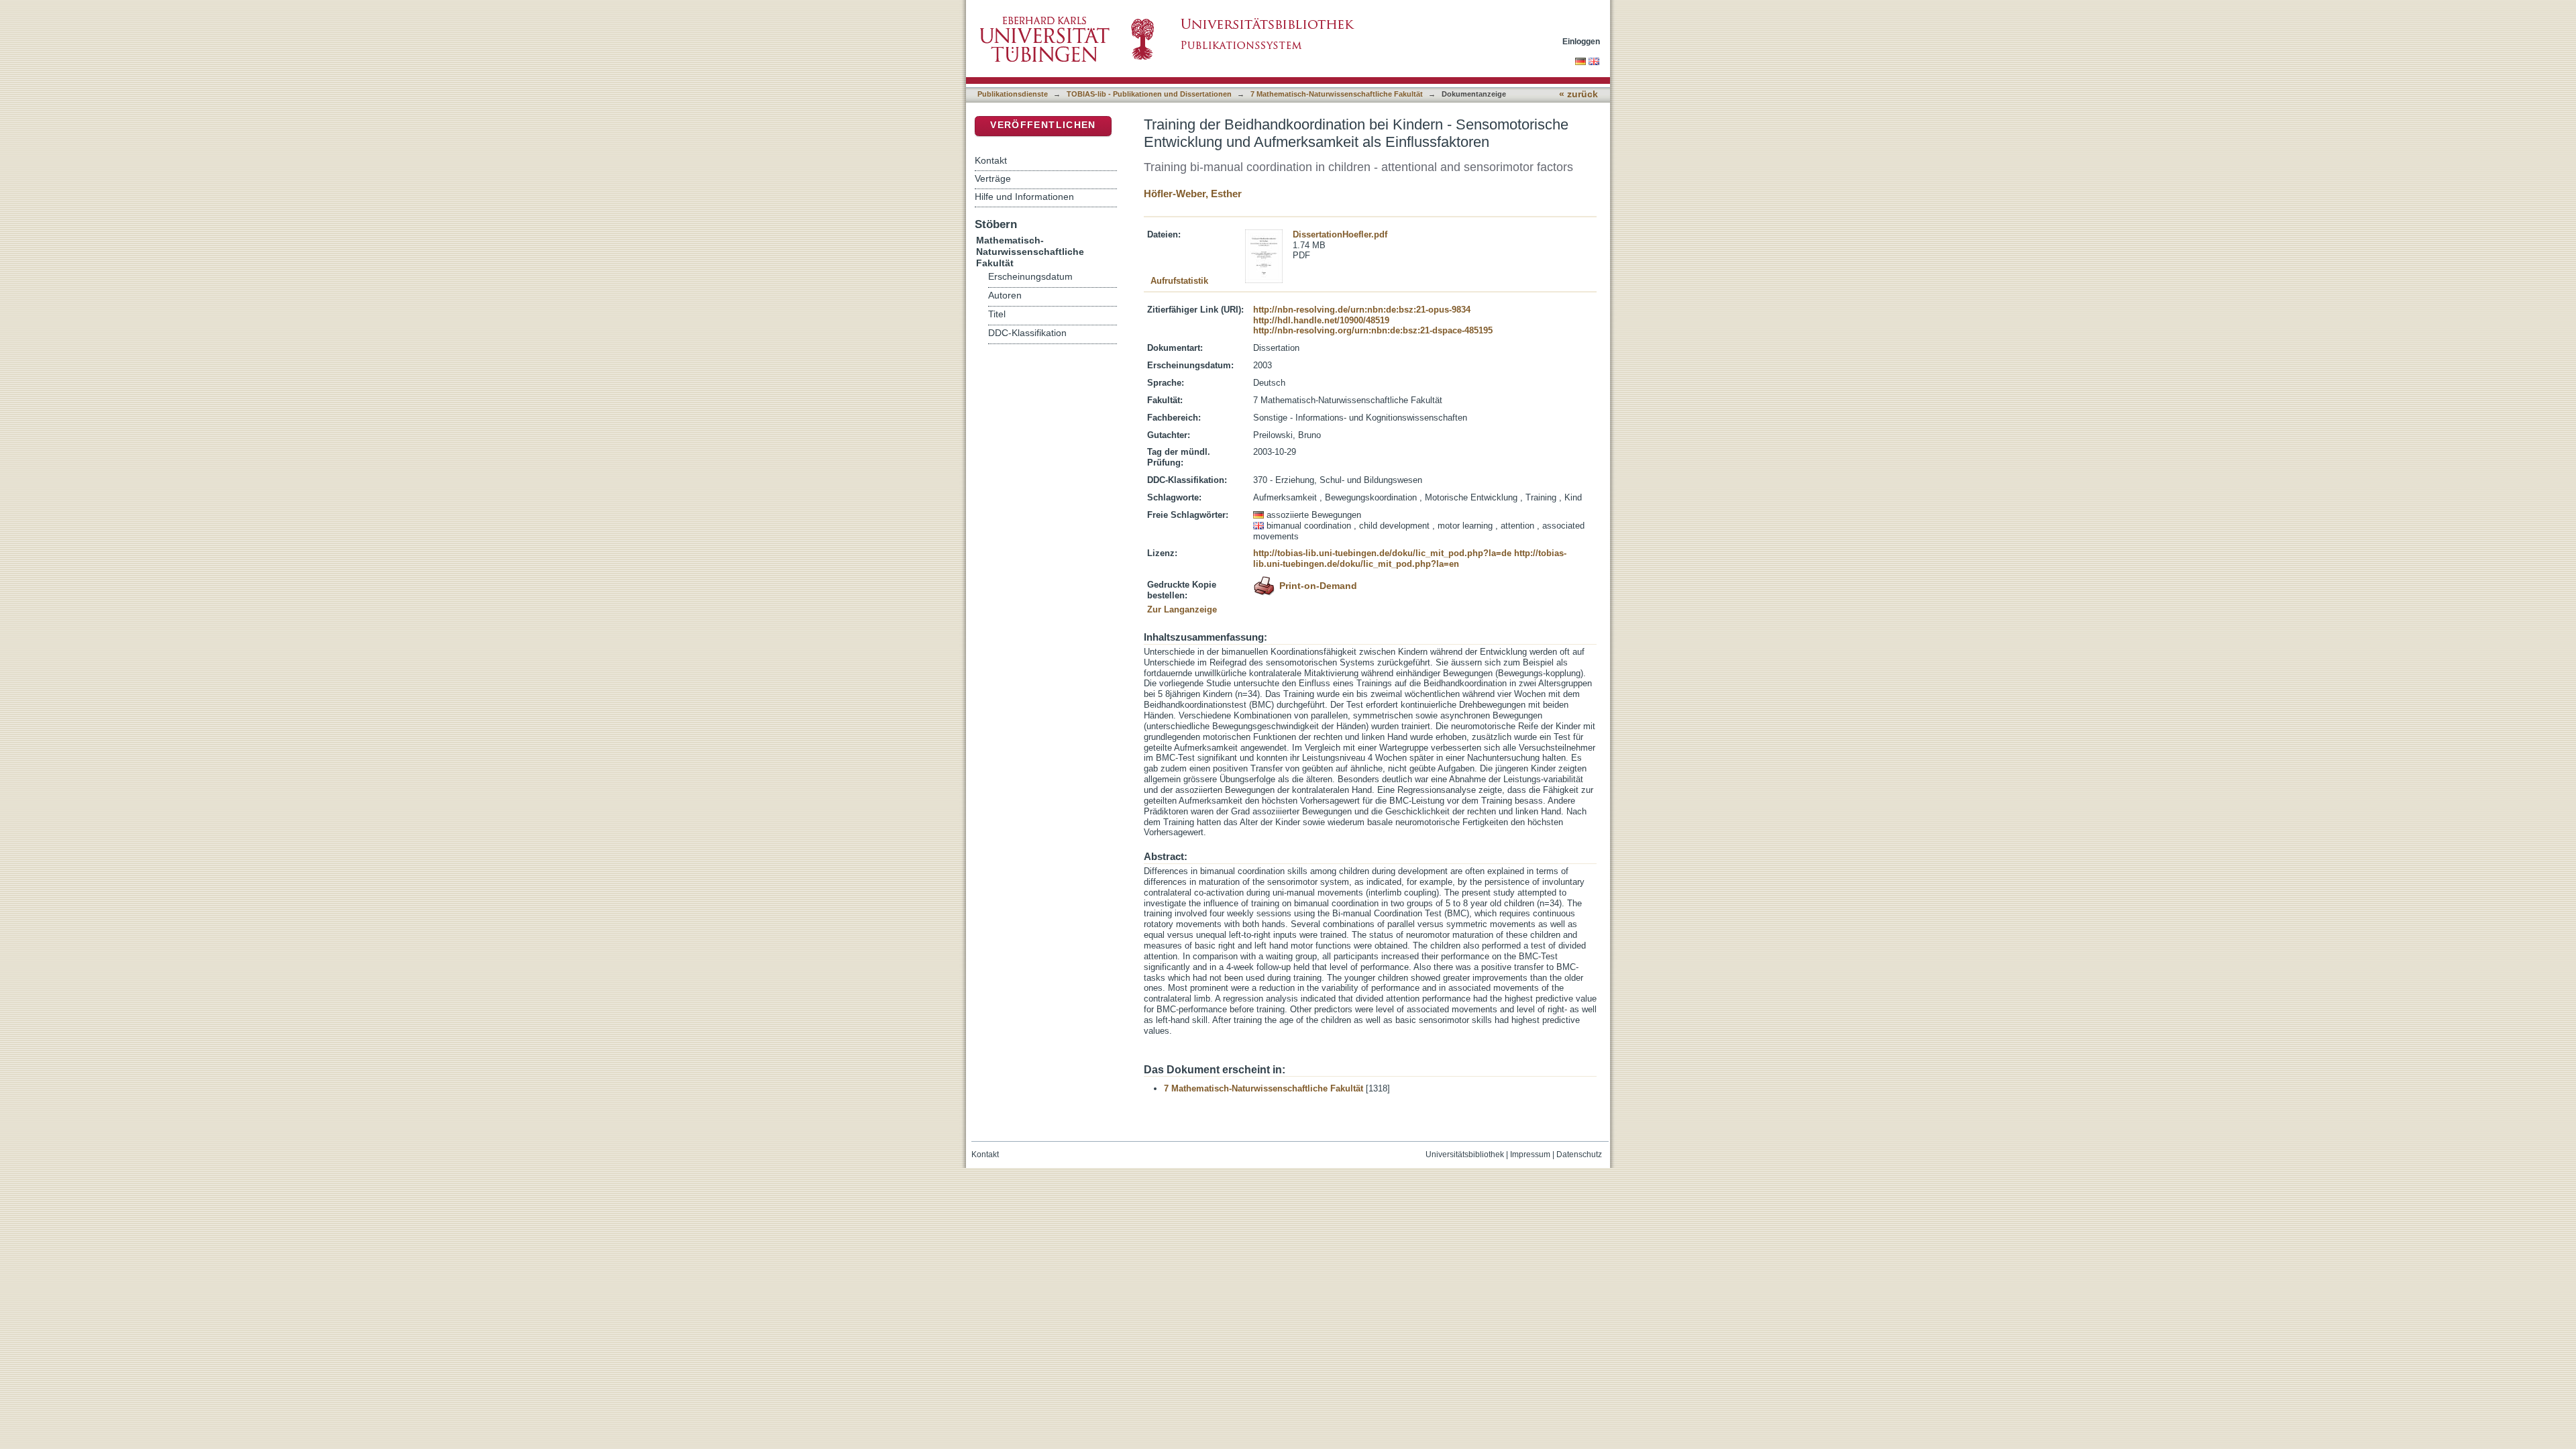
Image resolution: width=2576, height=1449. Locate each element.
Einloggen (1581, 41)
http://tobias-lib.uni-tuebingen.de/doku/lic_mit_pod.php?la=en (1410, 558)
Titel (997, 314)
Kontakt (991, 160)
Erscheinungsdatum (1030, 277)
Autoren (1005, 296)
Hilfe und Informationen (1024, 197)
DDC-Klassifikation (1027, 333)
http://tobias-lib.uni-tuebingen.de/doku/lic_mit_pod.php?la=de (1382, 553)
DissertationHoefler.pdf (1340, 234)
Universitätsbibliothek (1465, 1155)
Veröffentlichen (1043, 125)
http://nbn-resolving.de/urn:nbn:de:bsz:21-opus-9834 (1362, 310)
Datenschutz (1579, 1155)
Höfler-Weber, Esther (1193, 194)
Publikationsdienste (1013, 94)
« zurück (1578, 94)
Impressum (1530, 1155)
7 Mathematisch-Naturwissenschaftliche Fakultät (1337, 94)
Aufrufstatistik (1179, 281)
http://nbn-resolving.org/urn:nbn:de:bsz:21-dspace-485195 (1373, 330)
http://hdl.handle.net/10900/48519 (1321, 320)
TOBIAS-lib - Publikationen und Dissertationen (1149, 94)
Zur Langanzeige (1182, 609)
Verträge (993, 178)
